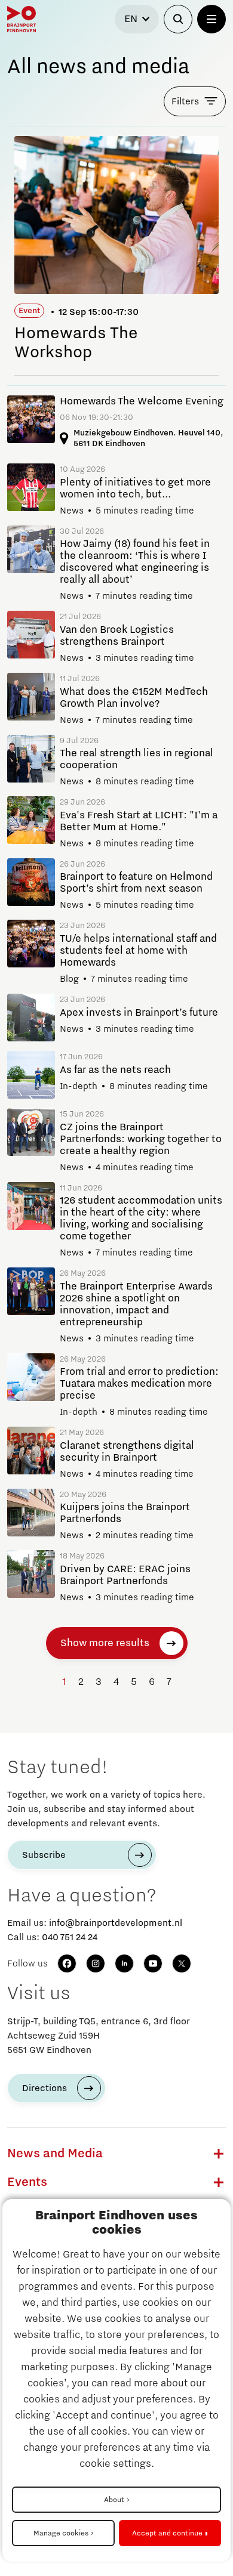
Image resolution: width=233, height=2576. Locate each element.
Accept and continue (167, 2533)
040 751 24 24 (70, 1937)
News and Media (55, 2154)
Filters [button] (185, 101)
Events (27, 2182)
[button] (219, 2154)
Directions (45, 2088)
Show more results (105, 1643)
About (114, 2500)
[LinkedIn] (124, 1963)
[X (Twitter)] (182, 1963)
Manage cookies (61, 2533)
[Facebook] (67, 1963)
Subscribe (44, 1855)
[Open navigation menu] (211, 19)
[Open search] (178, 19)
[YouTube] (153, 1963)
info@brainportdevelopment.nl (116, 1923)
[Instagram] (96, 1963)
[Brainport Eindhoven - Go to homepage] (22, 19)
